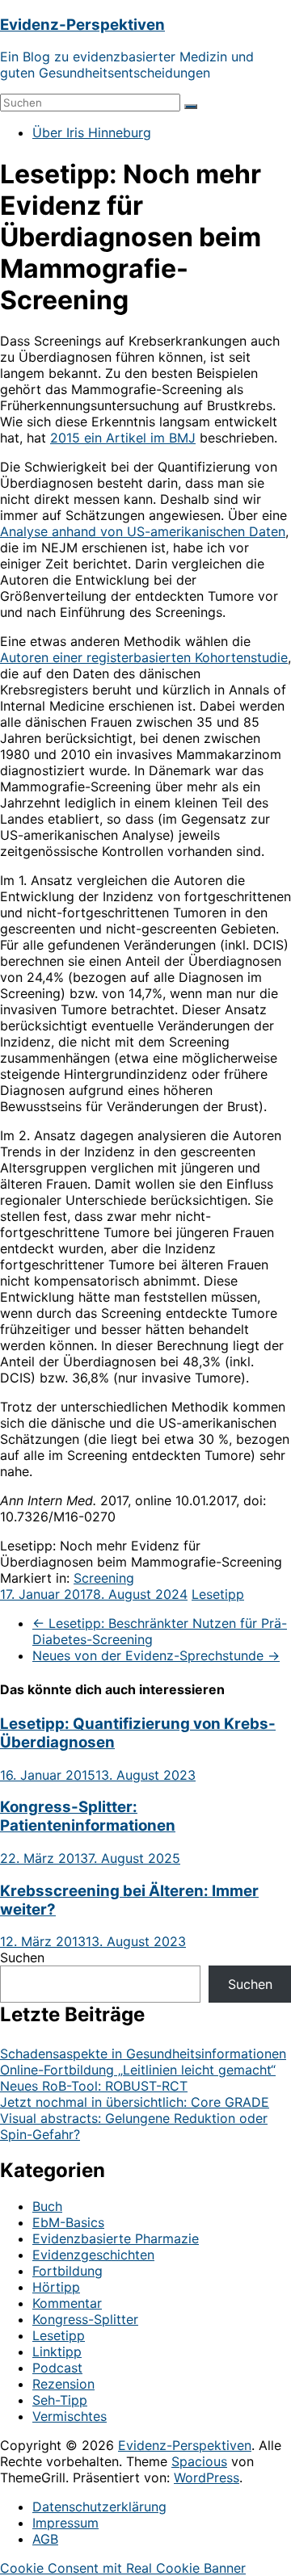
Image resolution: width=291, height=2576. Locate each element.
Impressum (65, 2523)
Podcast (57, 2368)
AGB (45, 2539)
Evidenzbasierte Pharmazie (116, 2238)
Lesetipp (218, 1594)
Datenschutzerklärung (99, 2507)
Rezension (63, 2384)
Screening (104, 1578)
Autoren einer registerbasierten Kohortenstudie (144, 657)
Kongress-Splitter (85, 2319)
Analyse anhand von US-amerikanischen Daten (143, 531)
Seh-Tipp (60, 2400)
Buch (47, 2206)
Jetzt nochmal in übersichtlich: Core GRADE (135, 2102)
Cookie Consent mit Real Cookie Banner (123, 2568)
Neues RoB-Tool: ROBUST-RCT (94, 2086)
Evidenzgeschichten (93, 2255)
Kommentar (67, 2303)
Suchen (22, 1957)
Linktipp (57, 2352)
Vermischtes (70, 2416)
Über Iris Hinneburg (92, 132)
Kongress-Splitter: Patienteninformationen (88, 1816)
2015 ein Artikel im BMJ (123, 438)
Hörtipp (56, 2287)
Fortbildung (67, 2271)
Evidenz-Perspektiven (82, 25)
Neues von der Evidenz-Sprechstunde (156, 1655)
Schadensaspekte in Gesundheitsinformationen (143, 2054)
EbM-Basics (68, 2222)
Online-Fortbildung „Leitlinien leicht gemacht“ (138, 2070)
